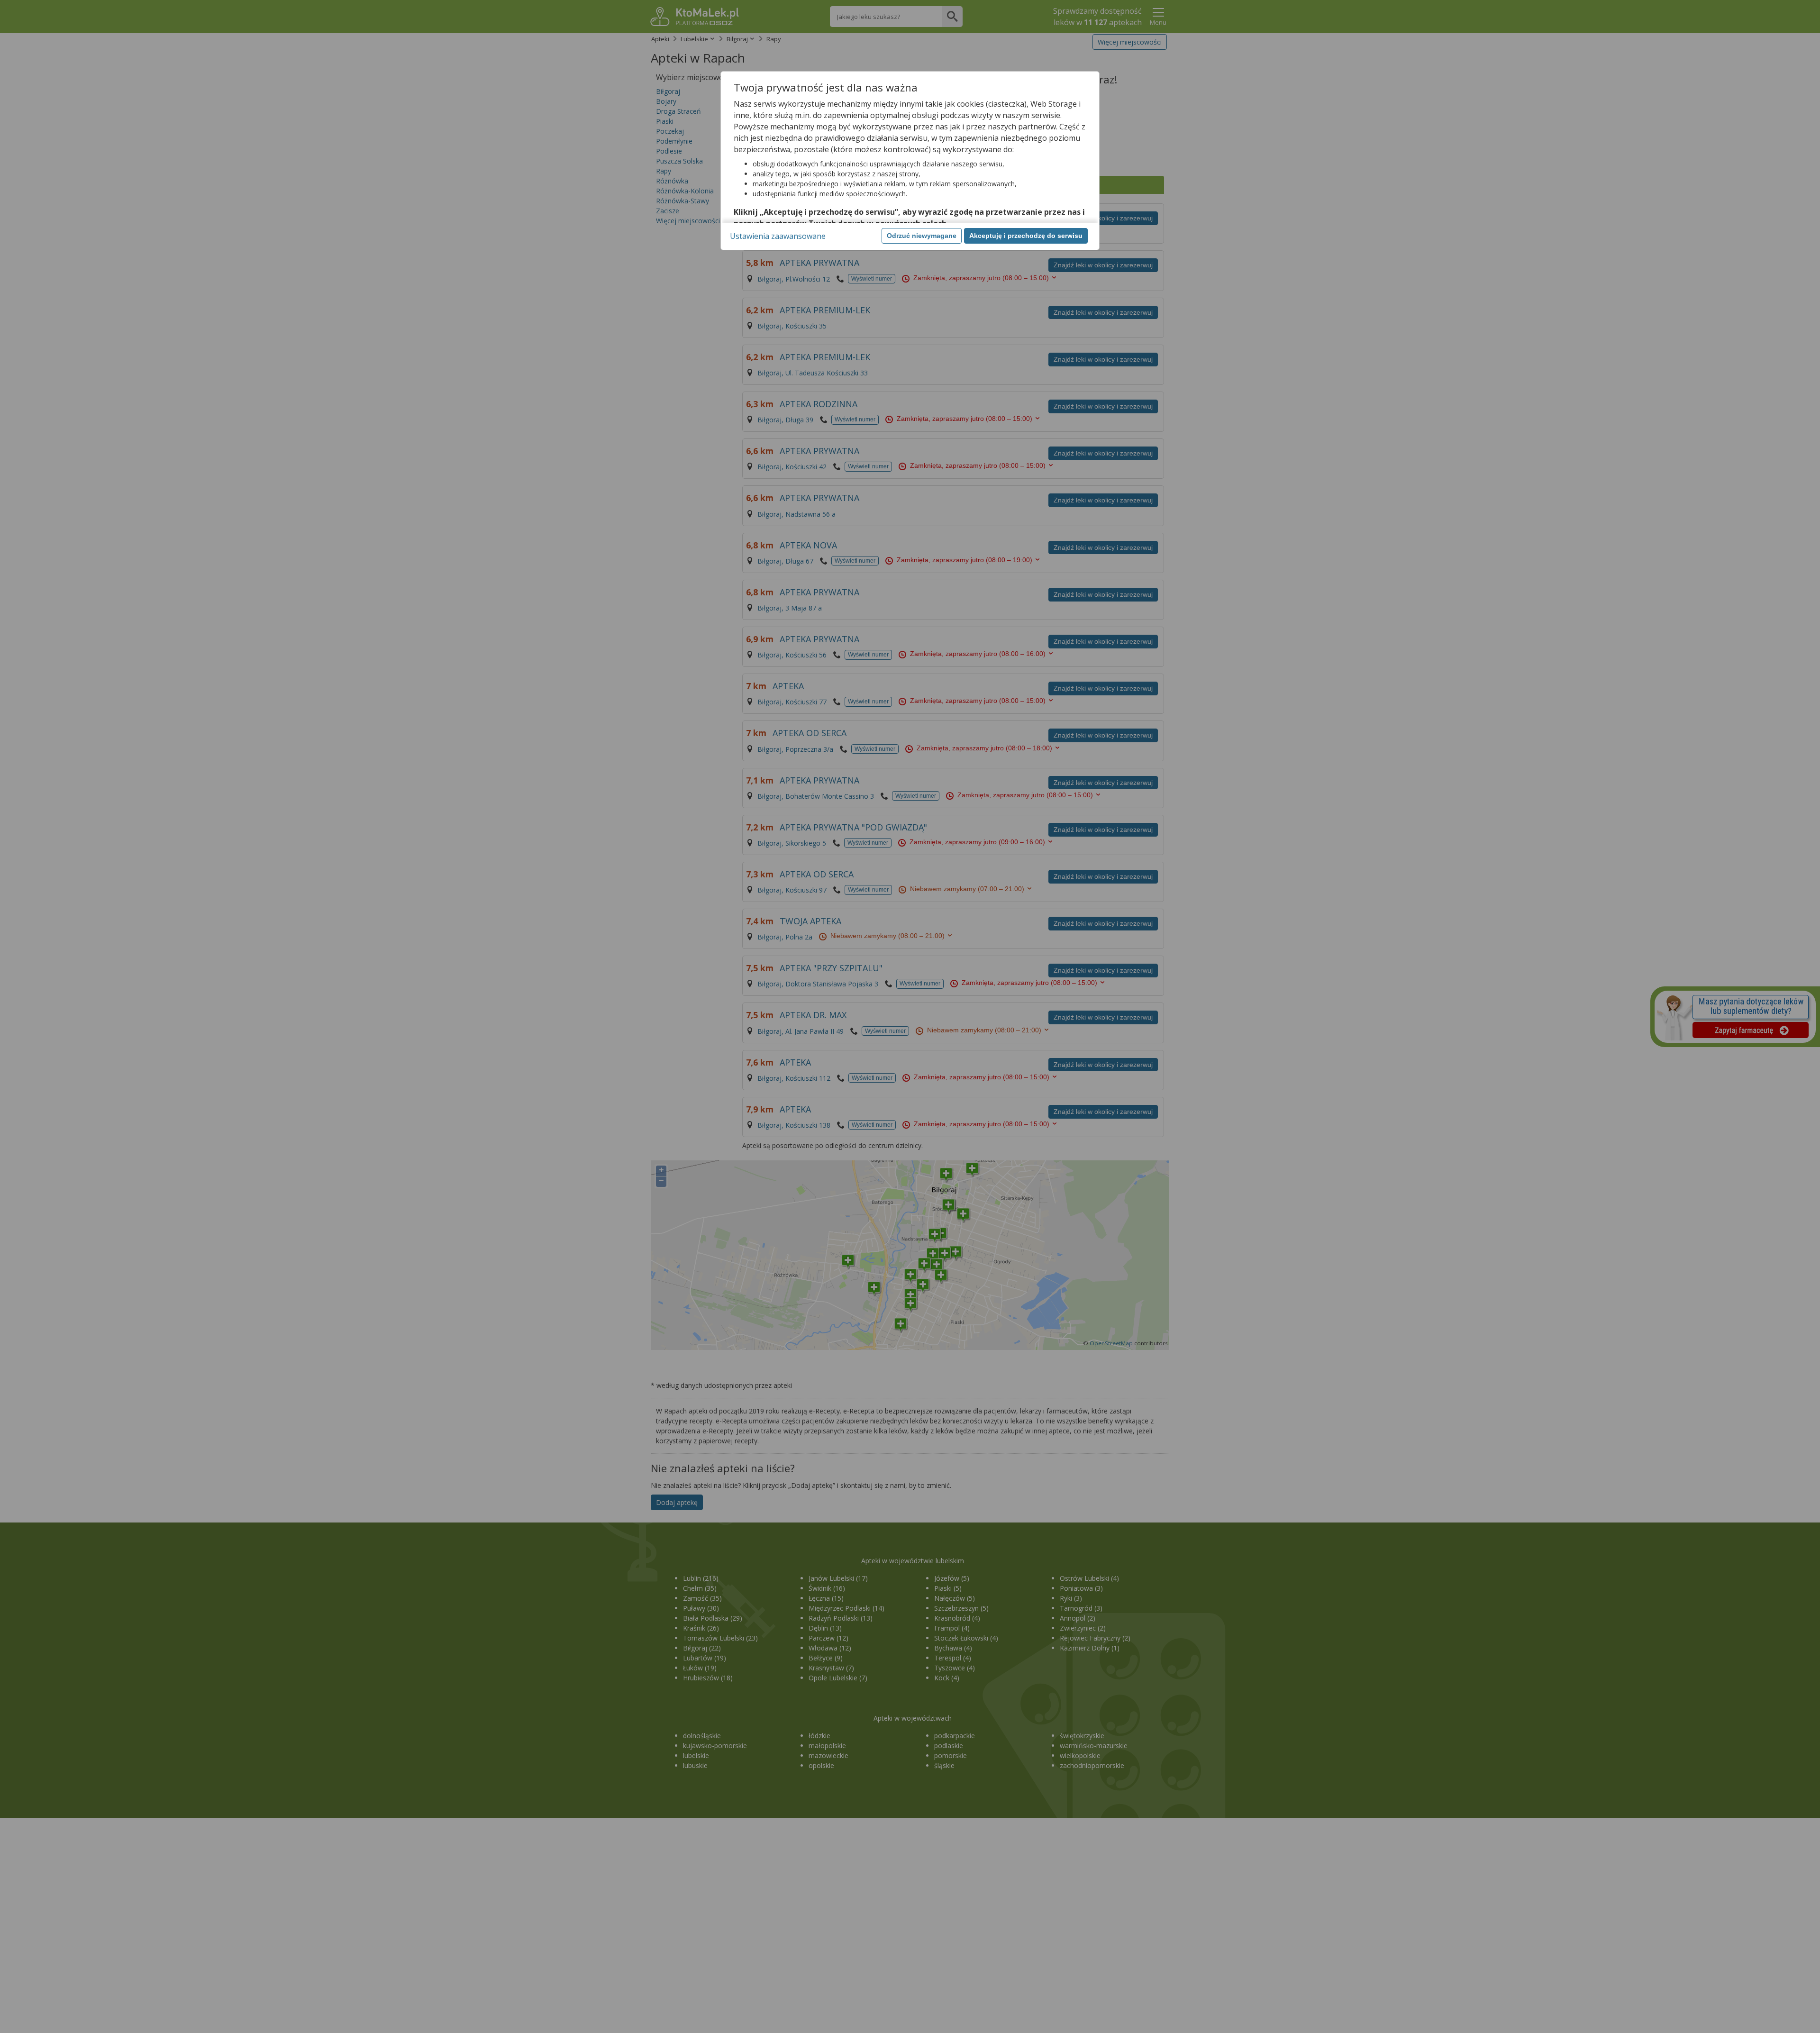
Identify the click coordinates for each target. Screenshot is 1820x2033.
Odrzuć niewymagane (922, 236)
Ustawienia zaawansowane (778, 236)
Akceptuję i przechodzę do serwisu (1026, 236)
